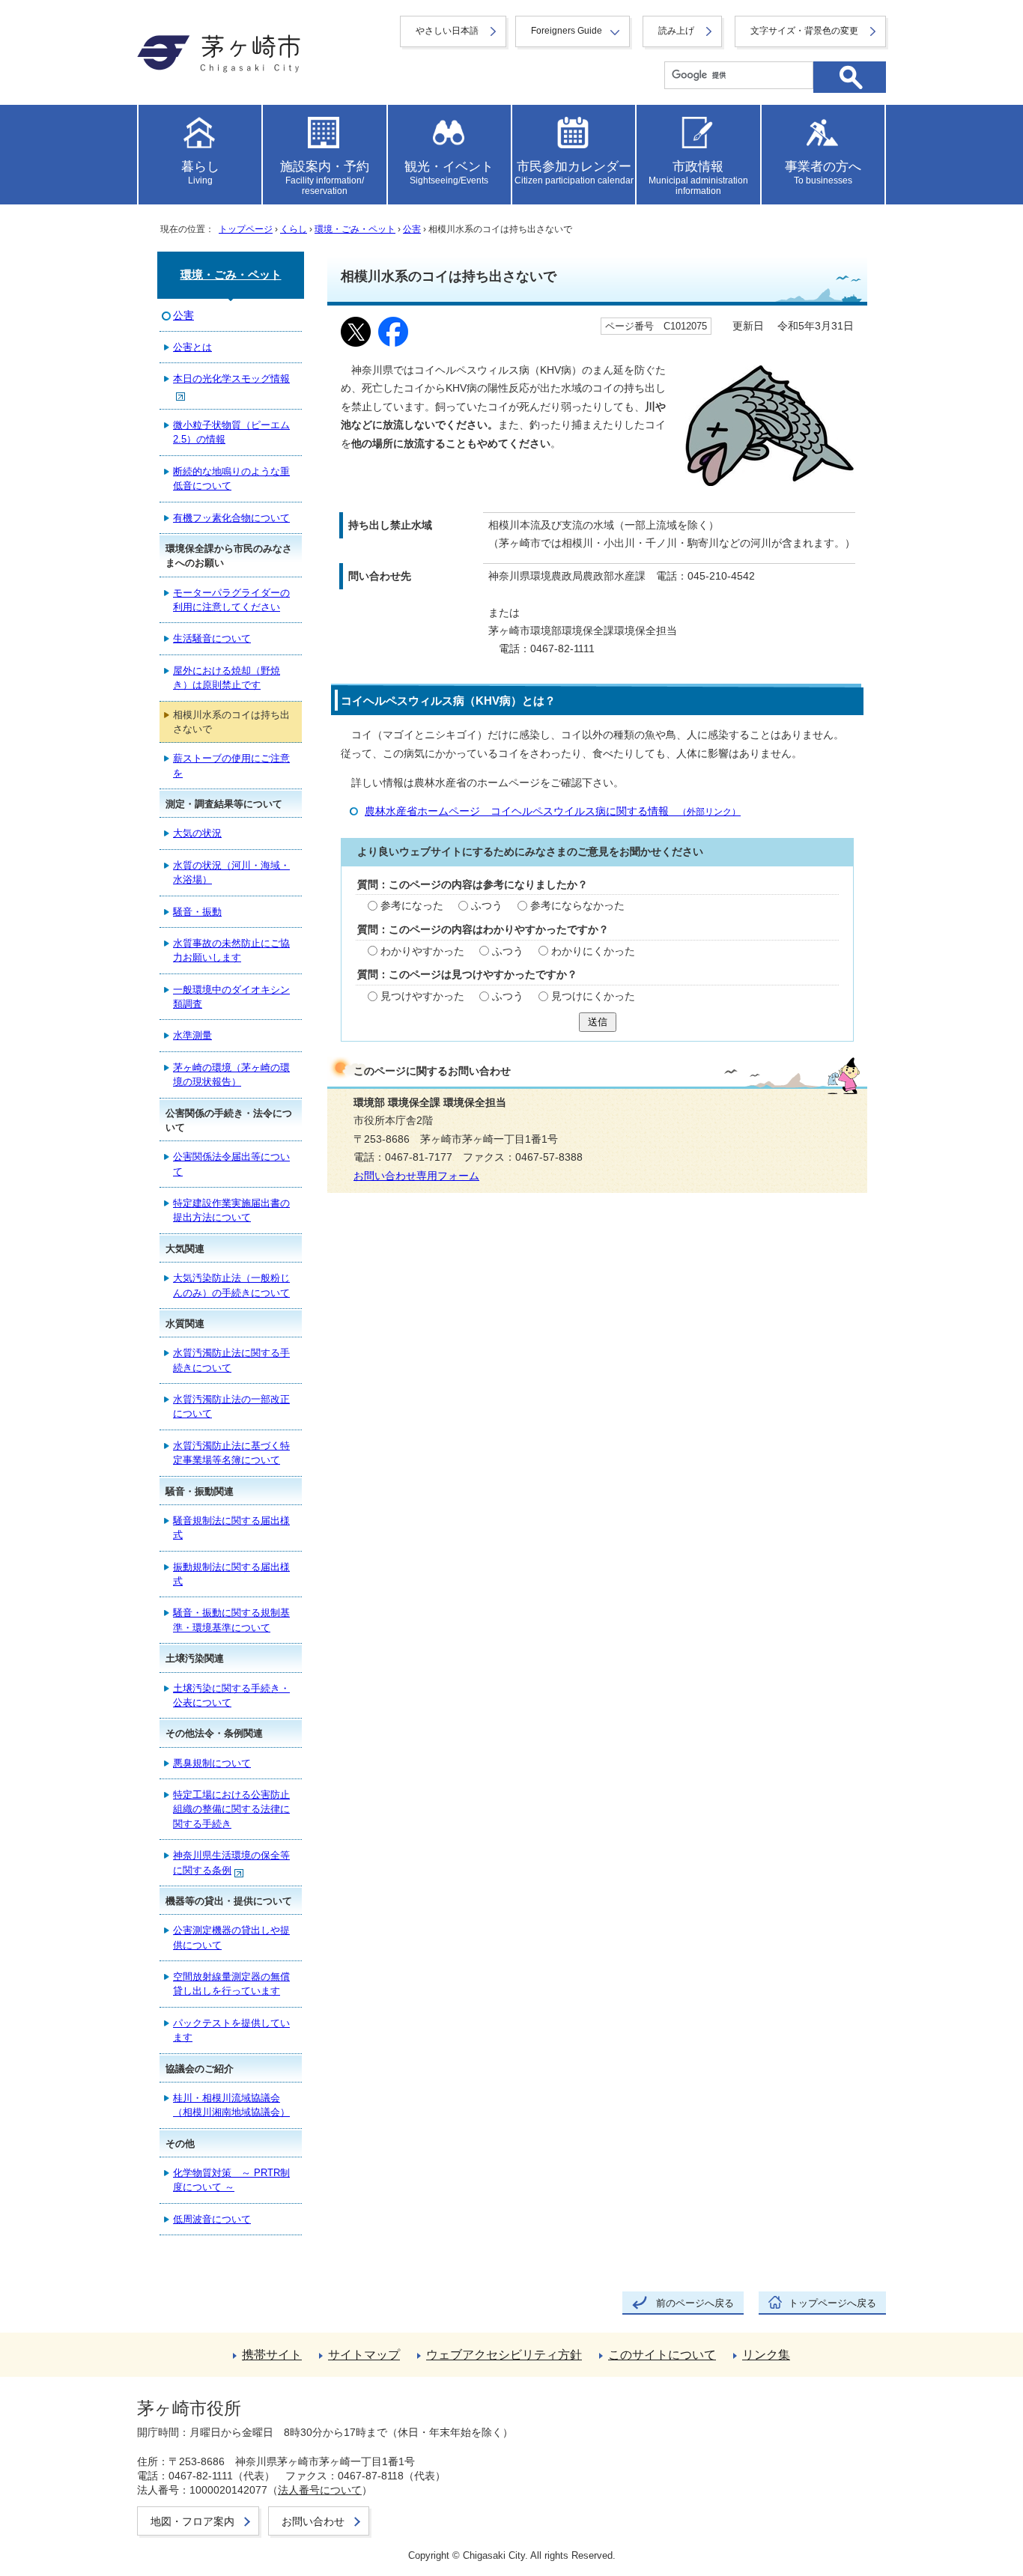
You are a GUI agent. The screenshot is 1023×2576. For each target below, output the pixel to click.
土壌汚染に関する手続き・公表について (231, 1695)
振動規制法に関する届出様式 (231, 1574)
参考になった (412, 906)
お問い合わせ (313, 2521)
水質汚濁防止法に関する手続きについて (231, 1360)
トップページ (246, 229)
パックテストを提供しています (231, 2030)
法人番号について (320, 2490)
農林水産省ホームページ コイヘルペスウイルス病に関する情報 (553, 811)
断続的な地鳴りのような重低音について (231, 479)
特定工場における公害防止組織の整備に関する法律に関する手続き (231, 1809)
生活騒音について (212, 638)
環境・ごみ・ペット (355, 229)
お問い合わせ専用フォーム (416, 1176)
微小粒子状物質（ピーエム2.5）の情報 (231, 432)
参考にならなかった (577, 906)
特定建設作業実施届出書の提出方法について (231, 1210)
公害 (412, 229)
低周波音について (212, 2219)
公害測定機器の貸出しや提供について (231, 1937)
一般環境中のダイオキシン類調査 (231, 997)
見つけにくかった (593, 996)
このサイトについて (662, 2355)
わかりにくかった (593, 951)
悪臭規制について (212, 1763)
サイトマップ (364, 2355)
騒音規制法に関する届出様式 (231, 1528)
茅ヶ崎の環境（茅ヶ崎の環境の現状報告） (231, 1075)
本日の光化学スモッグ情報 (231, 379)
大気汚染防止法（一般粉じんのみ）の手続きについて (231, 1285)
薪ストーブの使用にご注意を (231, 765)
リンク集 (766, 2355)
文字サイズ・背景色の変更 (804, 31)
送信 (598, 1022)
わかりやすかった (422, 951)
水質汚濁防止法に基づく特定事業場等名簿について (231, 1453)
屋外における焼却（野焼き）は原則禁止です (227, 678)
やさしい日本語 (447, 31)
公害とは (192, 347)
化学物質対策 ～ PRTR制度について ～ (231, 2180)
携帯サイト (272, 2355)
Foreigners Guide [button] (567, 31)
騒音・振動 (197, 912)
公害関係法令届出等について (231, 1164)
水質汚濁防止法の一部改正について (231, 1406)
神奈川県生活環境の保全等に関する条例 (231, 1862)
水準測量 (192, 1035)
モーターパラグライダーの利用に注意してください (231, 600)
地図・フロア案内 (192, 2521)
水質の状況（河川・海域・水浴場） (231, 872)
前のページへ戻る (695, 2303)
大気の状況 (197, 833)
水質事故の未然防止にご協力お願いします (231, 950)
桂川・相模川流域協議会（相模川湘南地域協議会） (231, 2105)
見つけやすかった (422, 996)
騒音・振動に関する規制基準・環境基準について (231, 1620)
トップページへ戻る (832, 2303)
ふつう (487, 906)
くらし (294, 229)
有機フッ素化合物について (231, 518)
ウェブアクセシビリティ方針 (504, 2355)
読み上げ (676, 31)
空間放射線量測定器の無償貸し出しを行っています (231, 1984)
